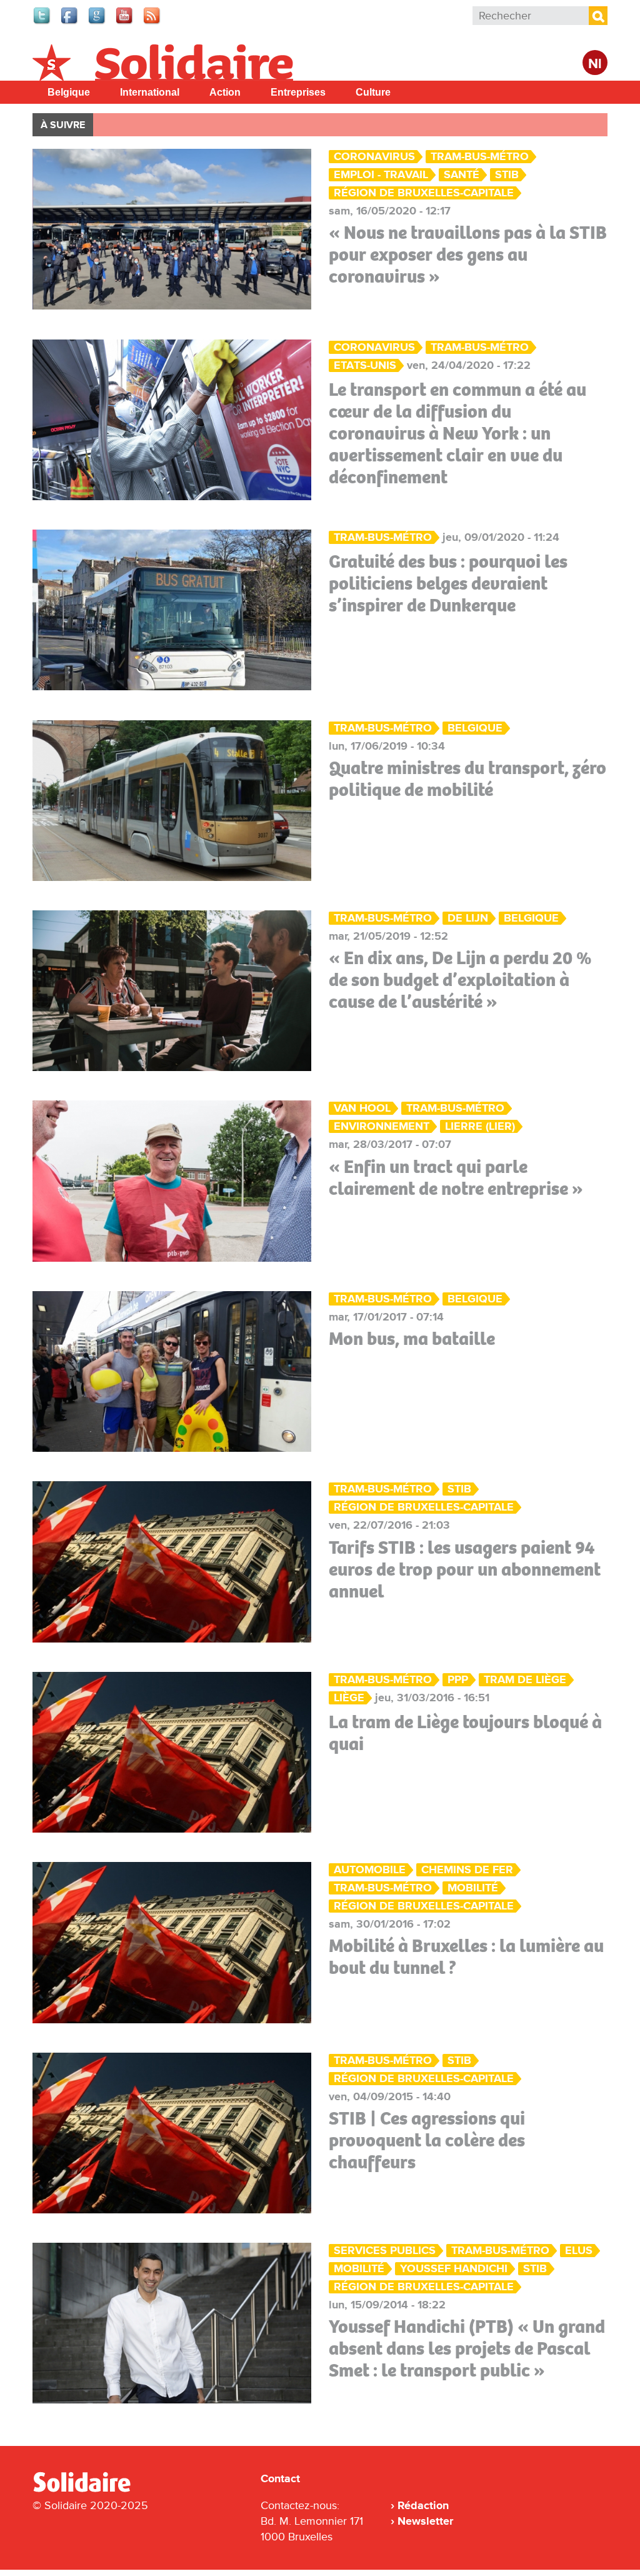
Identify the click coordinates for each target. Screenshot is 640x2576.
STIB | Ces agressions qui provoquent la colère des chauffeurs (427, 2140)
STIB (507, 175)
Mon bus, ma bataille (412, 1339)
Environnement (382, 1126)
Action (225, 92)
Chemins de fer (467, 1870)
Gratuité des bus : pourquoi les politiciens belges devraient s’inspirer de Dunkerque (448, 583)
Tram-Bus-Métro (480, 157)
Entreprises (298, 92)
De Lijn (468, 918)
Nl (595, 64)
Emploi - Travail (381, 175)
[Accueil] (87, 2490)
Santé (462, 175)
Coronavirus (374, 157)
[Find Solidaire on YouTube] (125, 23)
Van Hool (362, 1108)
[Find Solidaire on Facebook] (70, 23)
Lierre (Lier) (480, 1126)
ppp (458, 1680)
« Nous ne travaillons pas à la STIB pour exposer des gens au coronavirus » (468, 254)
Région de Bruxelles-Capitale (424, 193)
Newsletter (425, 2521)
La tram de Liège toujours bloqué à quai (465, 1733)
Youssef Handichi (454, 2269)
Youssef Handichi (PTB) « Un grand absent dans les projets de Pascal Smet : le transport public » (467, 2348)
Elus (579, 2251)
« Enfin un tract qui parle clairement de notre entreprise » (456, 1178)
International (150, 92)
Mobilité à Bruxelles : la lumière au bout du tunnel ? (466, 1957)
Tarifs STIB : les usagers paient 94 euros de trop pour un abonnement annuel (465, 1569)
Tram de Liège (525, 1680)
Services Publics (385, 2251)
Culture (373, 92)
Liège (349, 1698)
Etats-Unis (365, 365)
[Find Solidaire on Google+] (97, 23)
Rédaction (423, 2505)
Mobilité (473, 1888)
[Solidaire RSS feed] (152, 23)
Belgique (69, 92)
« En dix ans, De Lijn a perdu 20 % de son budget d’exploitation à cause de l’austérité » (460, 980)
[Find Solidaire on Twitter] (42, 23)
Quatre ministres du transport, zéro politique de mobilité (467, 779)
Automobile (370, 1870)
